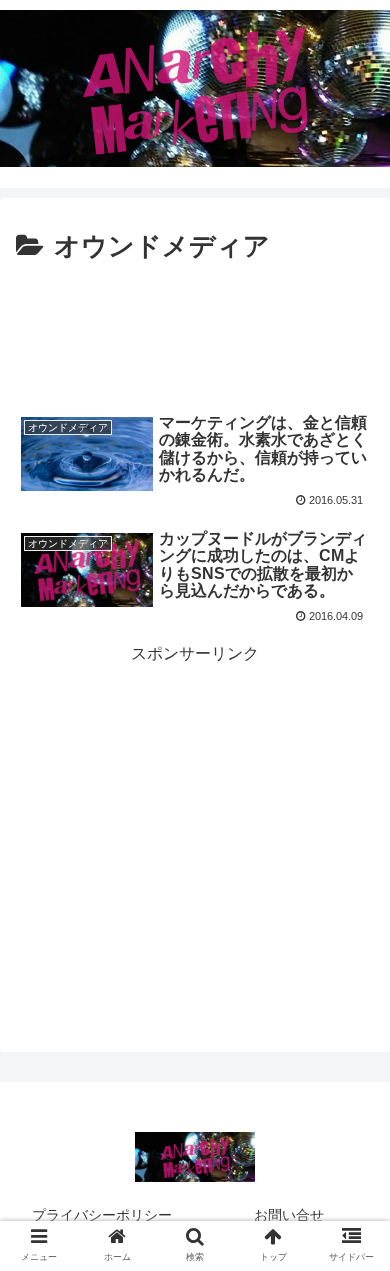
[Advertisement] (195, 329)
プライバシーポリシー (102, 1215)
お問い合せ (289, 1215)
